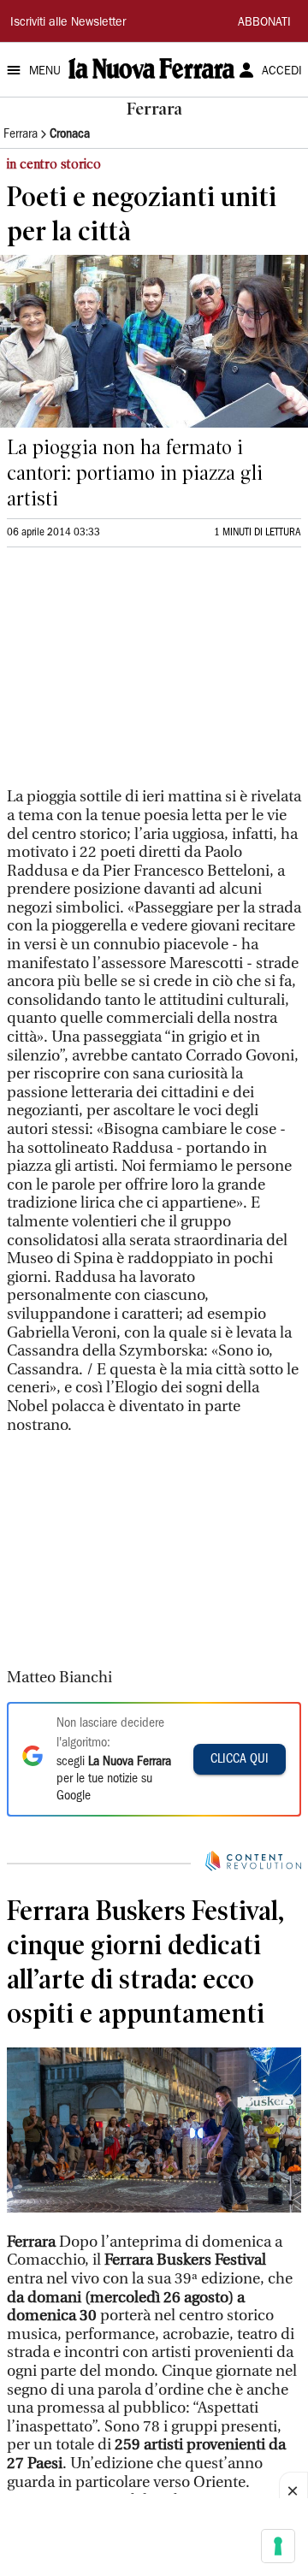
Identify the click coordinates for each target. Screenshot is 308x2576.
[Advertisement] (135, 675)
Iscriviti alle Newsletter (68, 23)
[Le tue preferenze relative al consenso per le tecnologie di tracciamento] (278, 2546)
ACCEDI (282, 72)
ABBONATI (264, 23)
